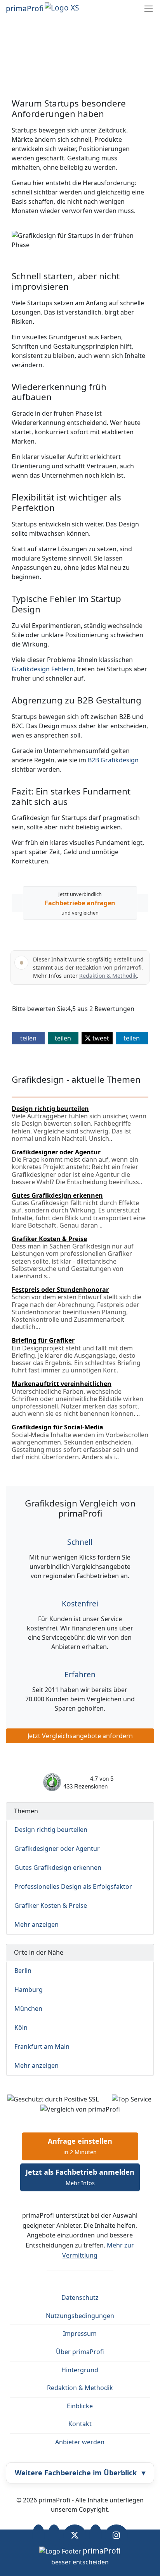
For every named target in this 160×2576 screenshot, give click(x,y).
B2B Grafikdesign (113, 760)
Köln (21, 2027)
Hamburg (29, 1990)
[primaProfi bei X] (75, 2535)
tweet (100, 1038)
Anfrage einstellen (80, 2146)
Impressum (80, 2334)
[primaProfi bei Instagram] (116, 2535)
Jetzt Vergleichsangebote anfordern (80, 1736)
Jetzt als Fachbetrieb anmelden (80, 2177)
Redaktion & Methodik (108, 976)
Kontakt (80, 2424)
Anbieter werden (80, 2442)
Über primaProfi (80, 2352)
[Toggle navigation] (149, 9)
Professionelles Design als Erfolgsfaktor (73, 1886)
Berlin (23, 1971)
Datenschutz (80, 2297)
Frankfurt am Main (42, 2046)
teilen (28, 1038)
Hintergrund (80, 2370)
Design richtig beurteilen (51, 1830)
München (28, 2009)
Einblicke (80, 2406)
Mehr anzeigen (37, 1924)
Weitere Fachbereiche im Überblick (80, 2473)
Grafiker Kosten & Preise (51, 1905)
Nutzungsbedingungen (80, 2316)
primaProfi (25, 9)
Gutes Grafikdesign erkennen (58, 1868)
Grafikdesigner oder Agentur (57, 1849)
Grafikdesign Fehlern (43, 669)
